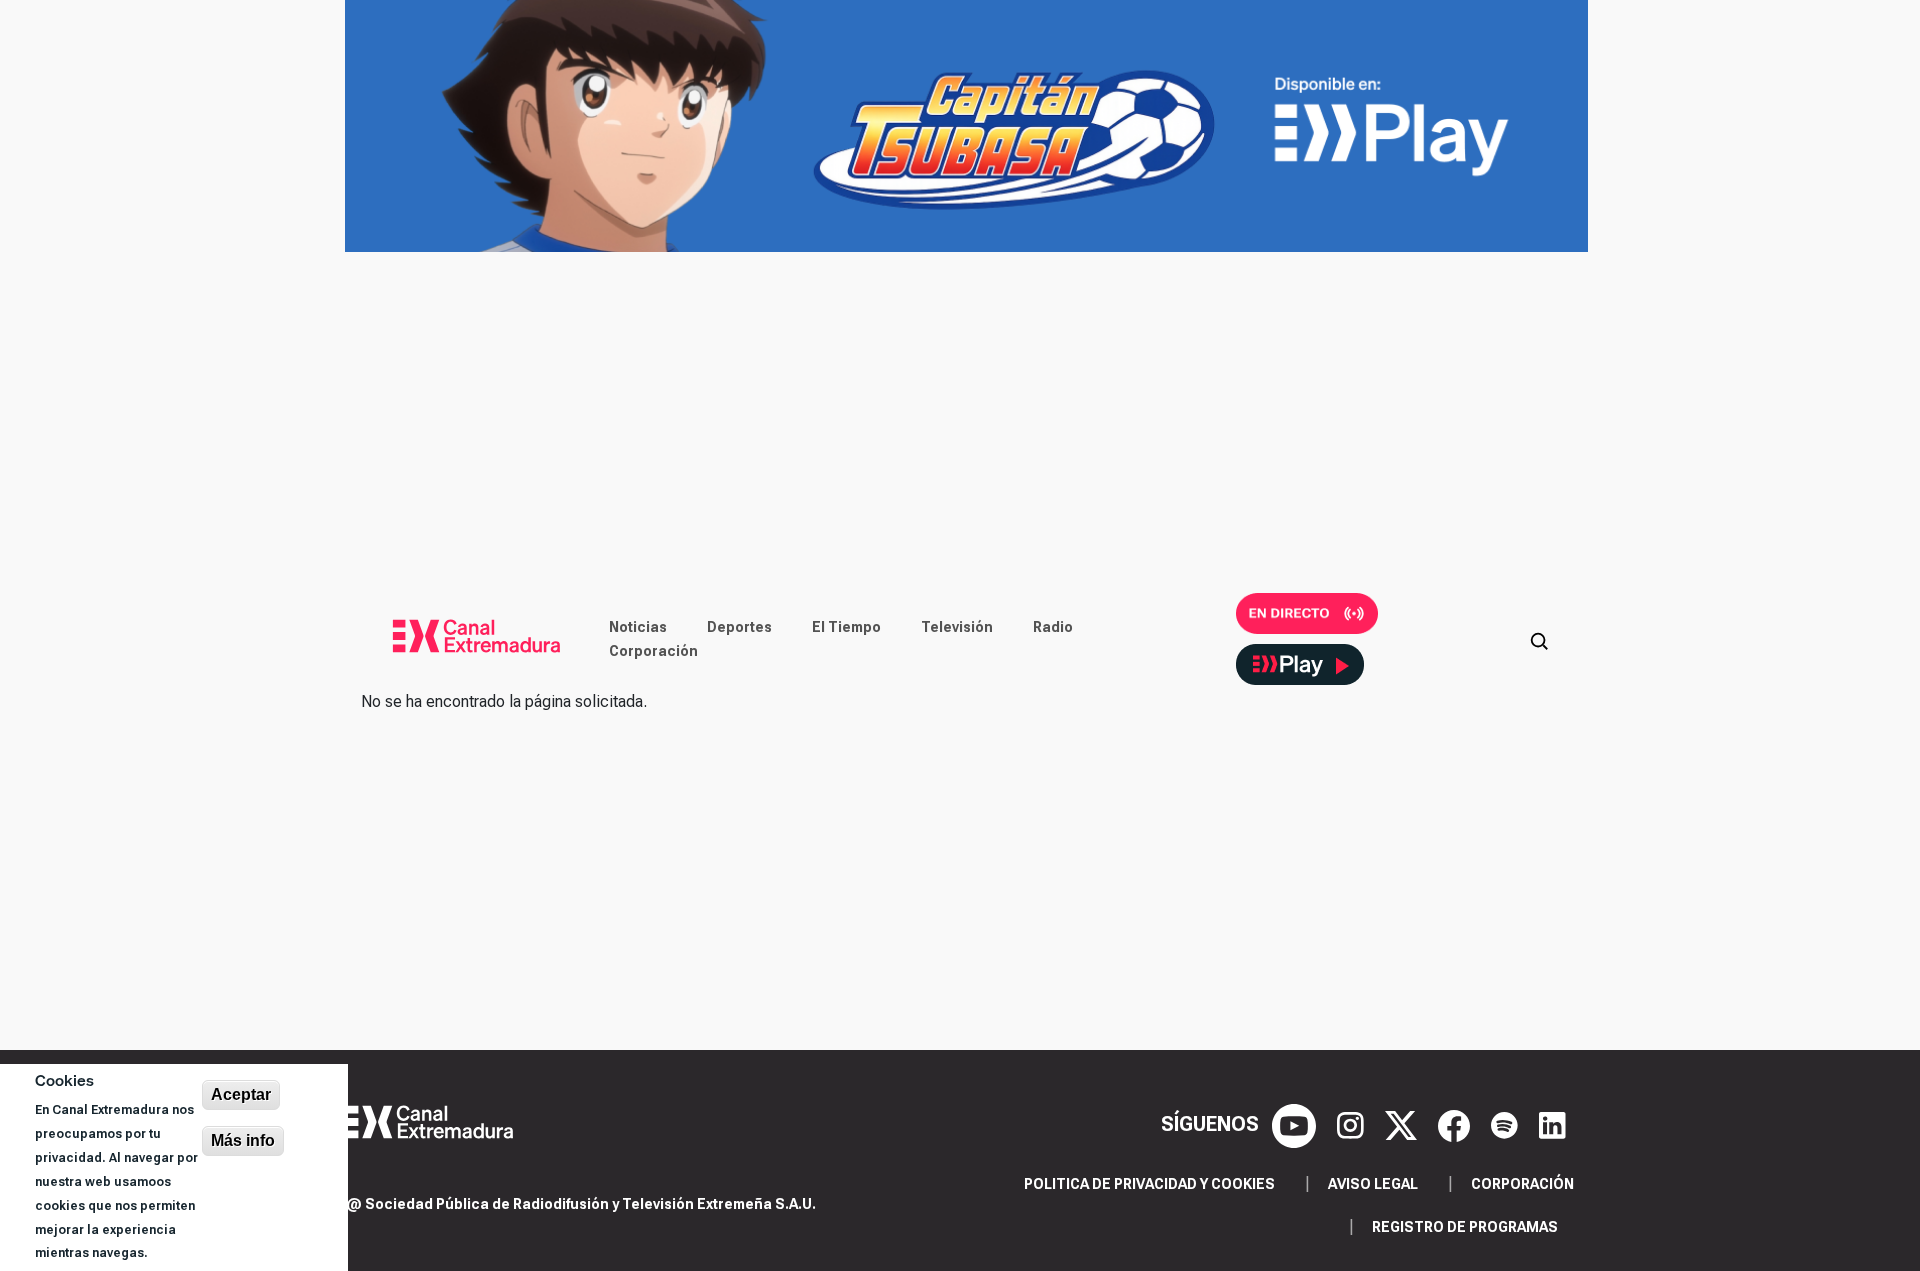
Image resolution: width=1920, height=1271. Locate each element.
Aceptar (241, 1094)
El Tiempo (846, 627)
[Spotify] (1507, 1124)
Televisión (957, 627)
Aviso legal (1373, 1184)
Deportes (739, 627)
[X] (1403, 1124)
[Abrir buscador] (1539, 639)
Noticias (638, 627)
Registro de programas (1465, 1227)
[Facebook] (1456, 1124)
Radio (1053, 627)
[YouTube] (1296, 1124)
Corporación (653, 651)
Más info (243, 1140)
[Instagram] (1353, 1124)
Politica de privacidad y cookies (1149, 1184)
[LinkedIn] (1552, 1124)
